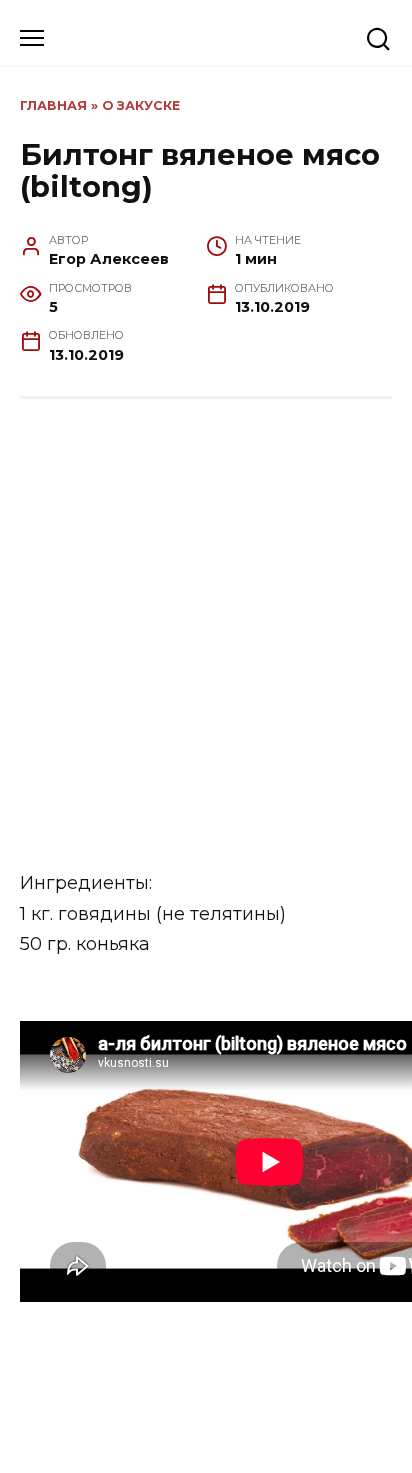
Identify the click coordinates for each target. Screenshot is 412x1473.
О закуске (141, 105)
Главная (53, 105)
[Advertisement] (206, 635)
